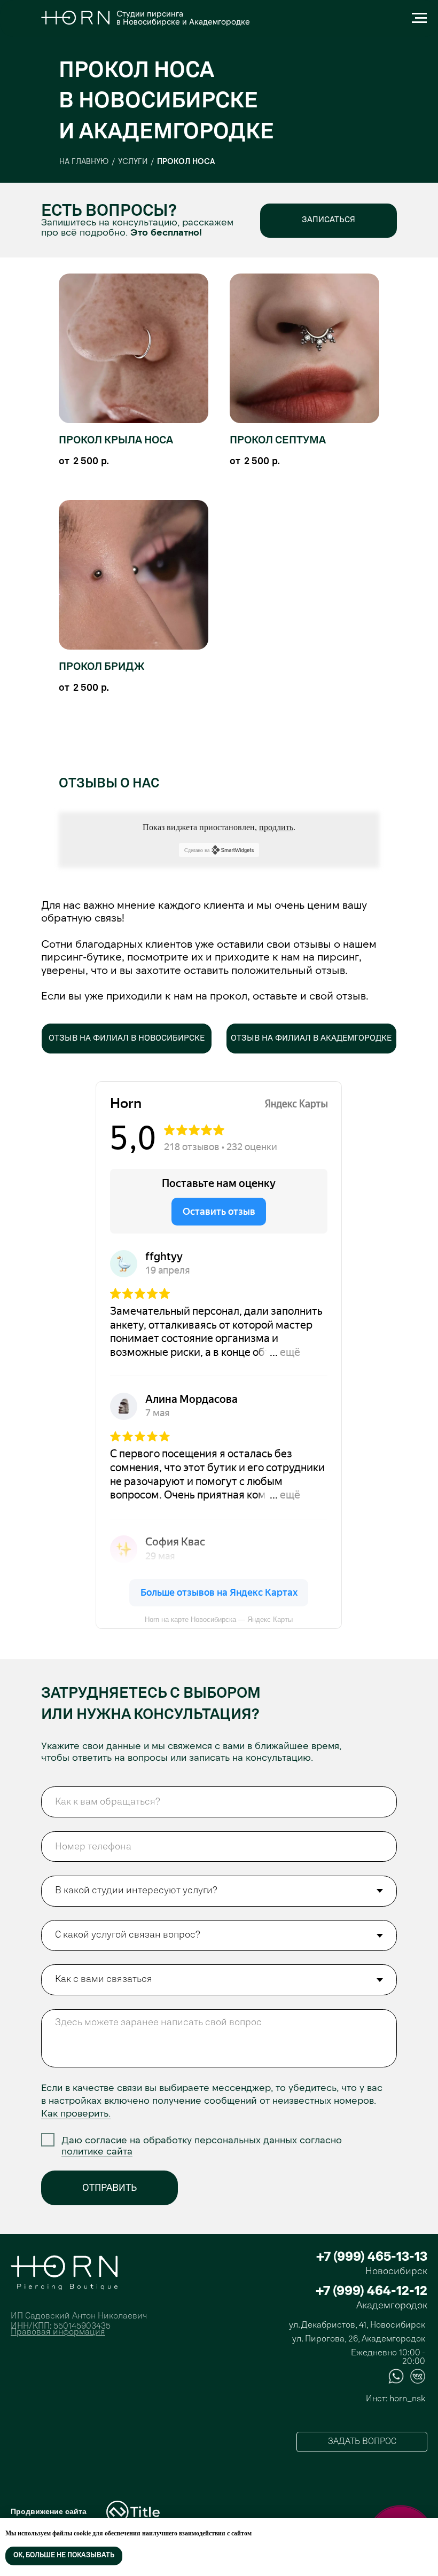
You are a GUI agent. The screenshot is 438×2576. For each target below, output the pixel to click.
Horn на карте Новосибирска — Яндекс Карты (219, 1619)
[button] (328, 221)
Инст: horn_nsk (396, 2399)
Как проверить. (76, 2113)
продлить (276, 827)
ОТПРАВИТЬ (109, 2188)
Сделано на (197, 850)
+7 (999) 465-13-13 (372, 2258)
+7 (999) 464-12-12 (371, 2292)
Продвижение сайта (49, 2511)
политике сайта (97, 2151)
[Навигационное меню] (419, 18)
